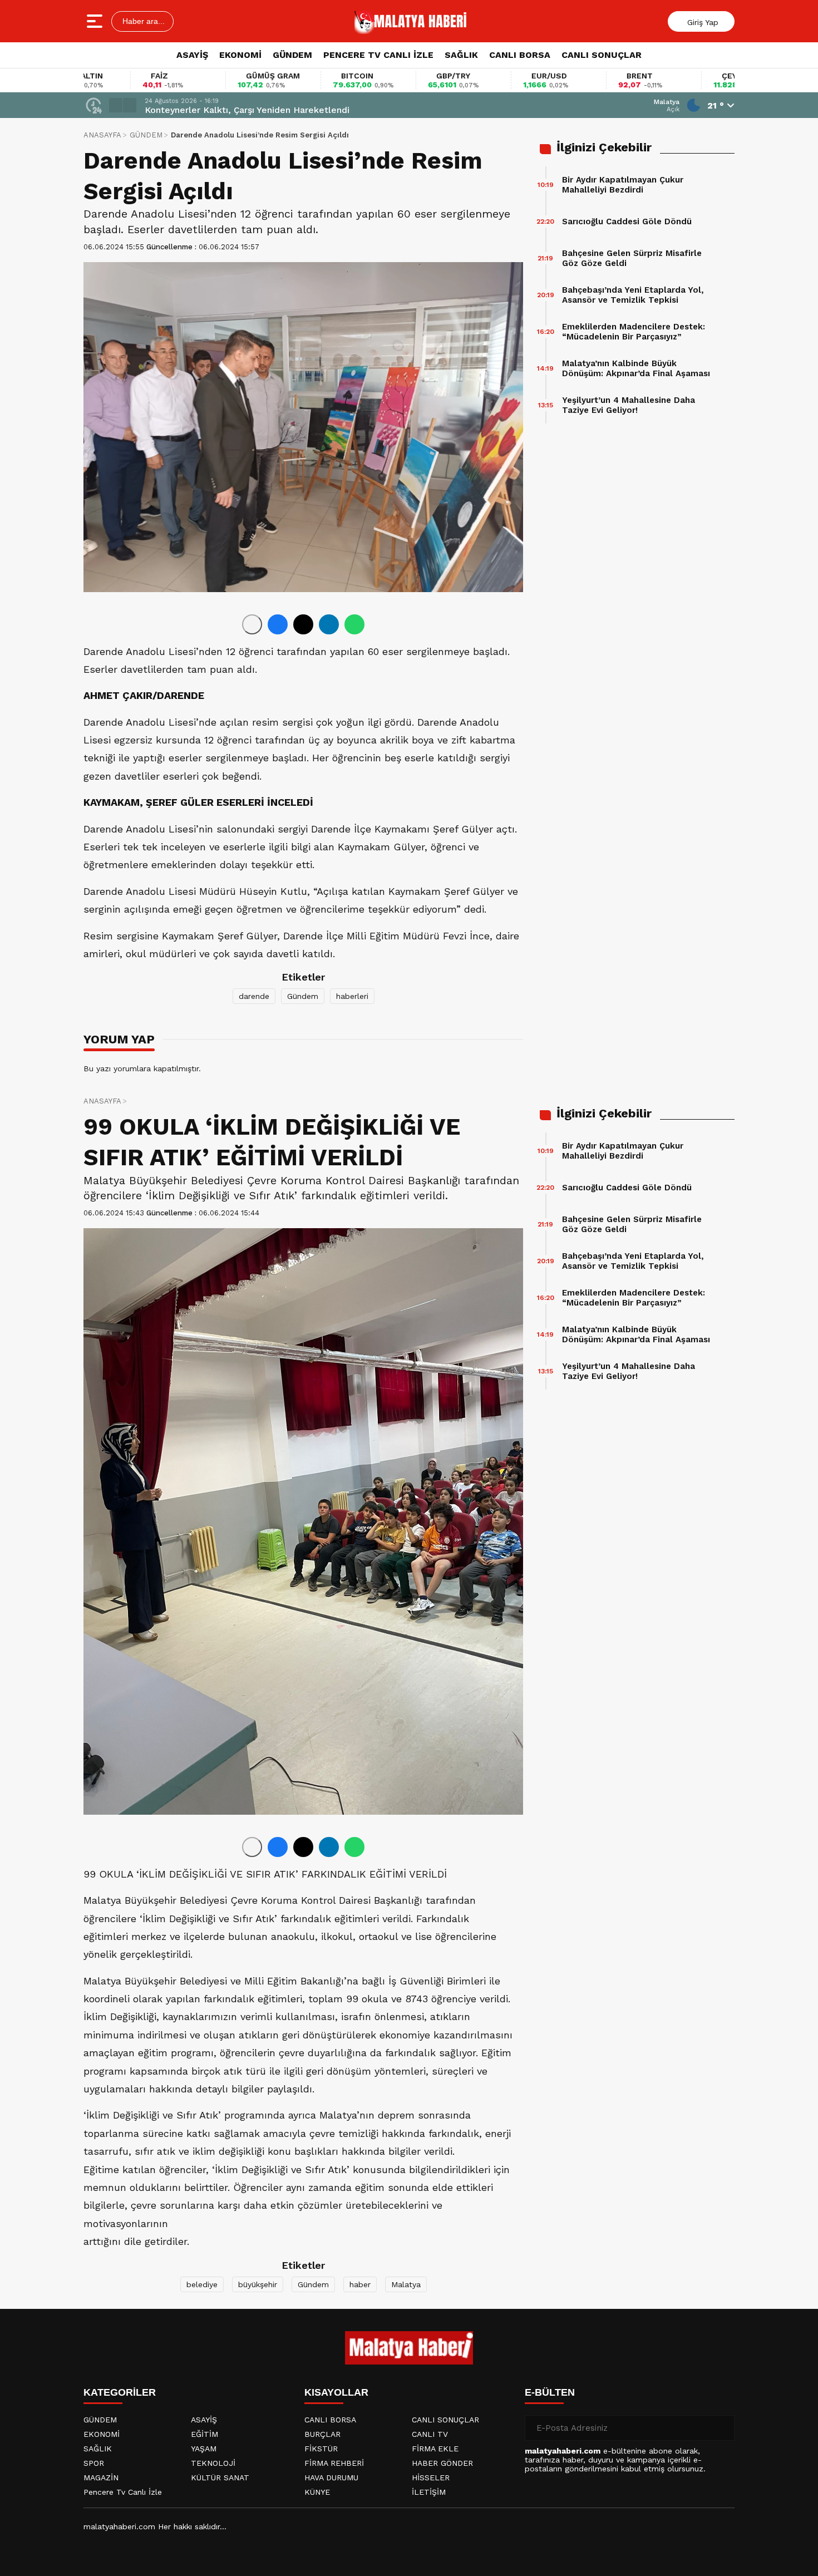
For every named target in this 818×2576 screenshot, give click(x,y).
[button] (116, 105)
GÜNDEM (292, 55)
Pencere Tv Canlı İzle (123, 2492)
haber (360, 2284)
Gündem (303, 996)
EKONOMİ (240, 55)
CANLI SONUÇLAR (602, 55)
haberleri (352, 996)
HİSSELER (431, 2478)
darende (254, 996)
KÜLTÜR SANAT (220, 2478)
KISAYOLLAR (336, 2392)
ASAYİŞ (192, 55)
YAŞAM (204, 2449)
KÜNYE (317, 2492)
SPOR (94, 2463)
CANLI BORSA (520, 55)
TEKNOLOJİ (213, 2463)
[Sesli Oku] (252, 624)
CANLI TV (430, 2434)
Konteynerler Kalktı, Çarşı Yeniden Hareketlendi (247, 110)
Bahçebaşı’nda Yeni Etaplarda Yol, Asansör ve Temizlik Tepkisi (633, 295)
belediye (202, 2284)
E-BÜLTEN (550, 2392)
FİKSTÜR (321, 2449)
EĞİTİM (204, 2434)
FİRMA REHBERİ (334, 2463)
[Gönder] (722, 2428)
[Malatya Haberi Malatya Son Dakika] (411, 21)
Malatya (406, 2284)
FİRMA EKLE (435, 2449)
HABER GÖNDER (442, 2463)
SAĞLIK (461, 55)
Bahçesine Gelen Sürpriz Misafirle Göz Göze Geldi (632, 258)
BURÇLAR (322, 2434)
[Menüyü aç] (96, 21)
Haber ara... (142, 21)
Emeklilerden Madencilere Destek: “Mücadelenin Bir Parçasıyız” (634, 332)
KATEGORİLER (120, 2392)
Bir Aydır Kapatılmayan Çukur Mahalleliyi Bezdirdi (623, 185)
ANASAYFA (102, 135)
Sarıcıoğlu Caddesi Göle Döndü (627, 221)
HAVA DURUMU (331, 2478)
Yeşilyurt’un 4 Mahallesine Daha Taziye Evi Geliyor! (629, 405)
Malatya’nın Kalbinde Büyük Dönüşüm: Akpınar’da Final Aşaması (636, 368)
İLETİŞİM (429, 2492)
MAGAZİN (101, 2478)
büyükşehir (258, 2284)
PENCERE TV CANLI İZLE (378, 55)
